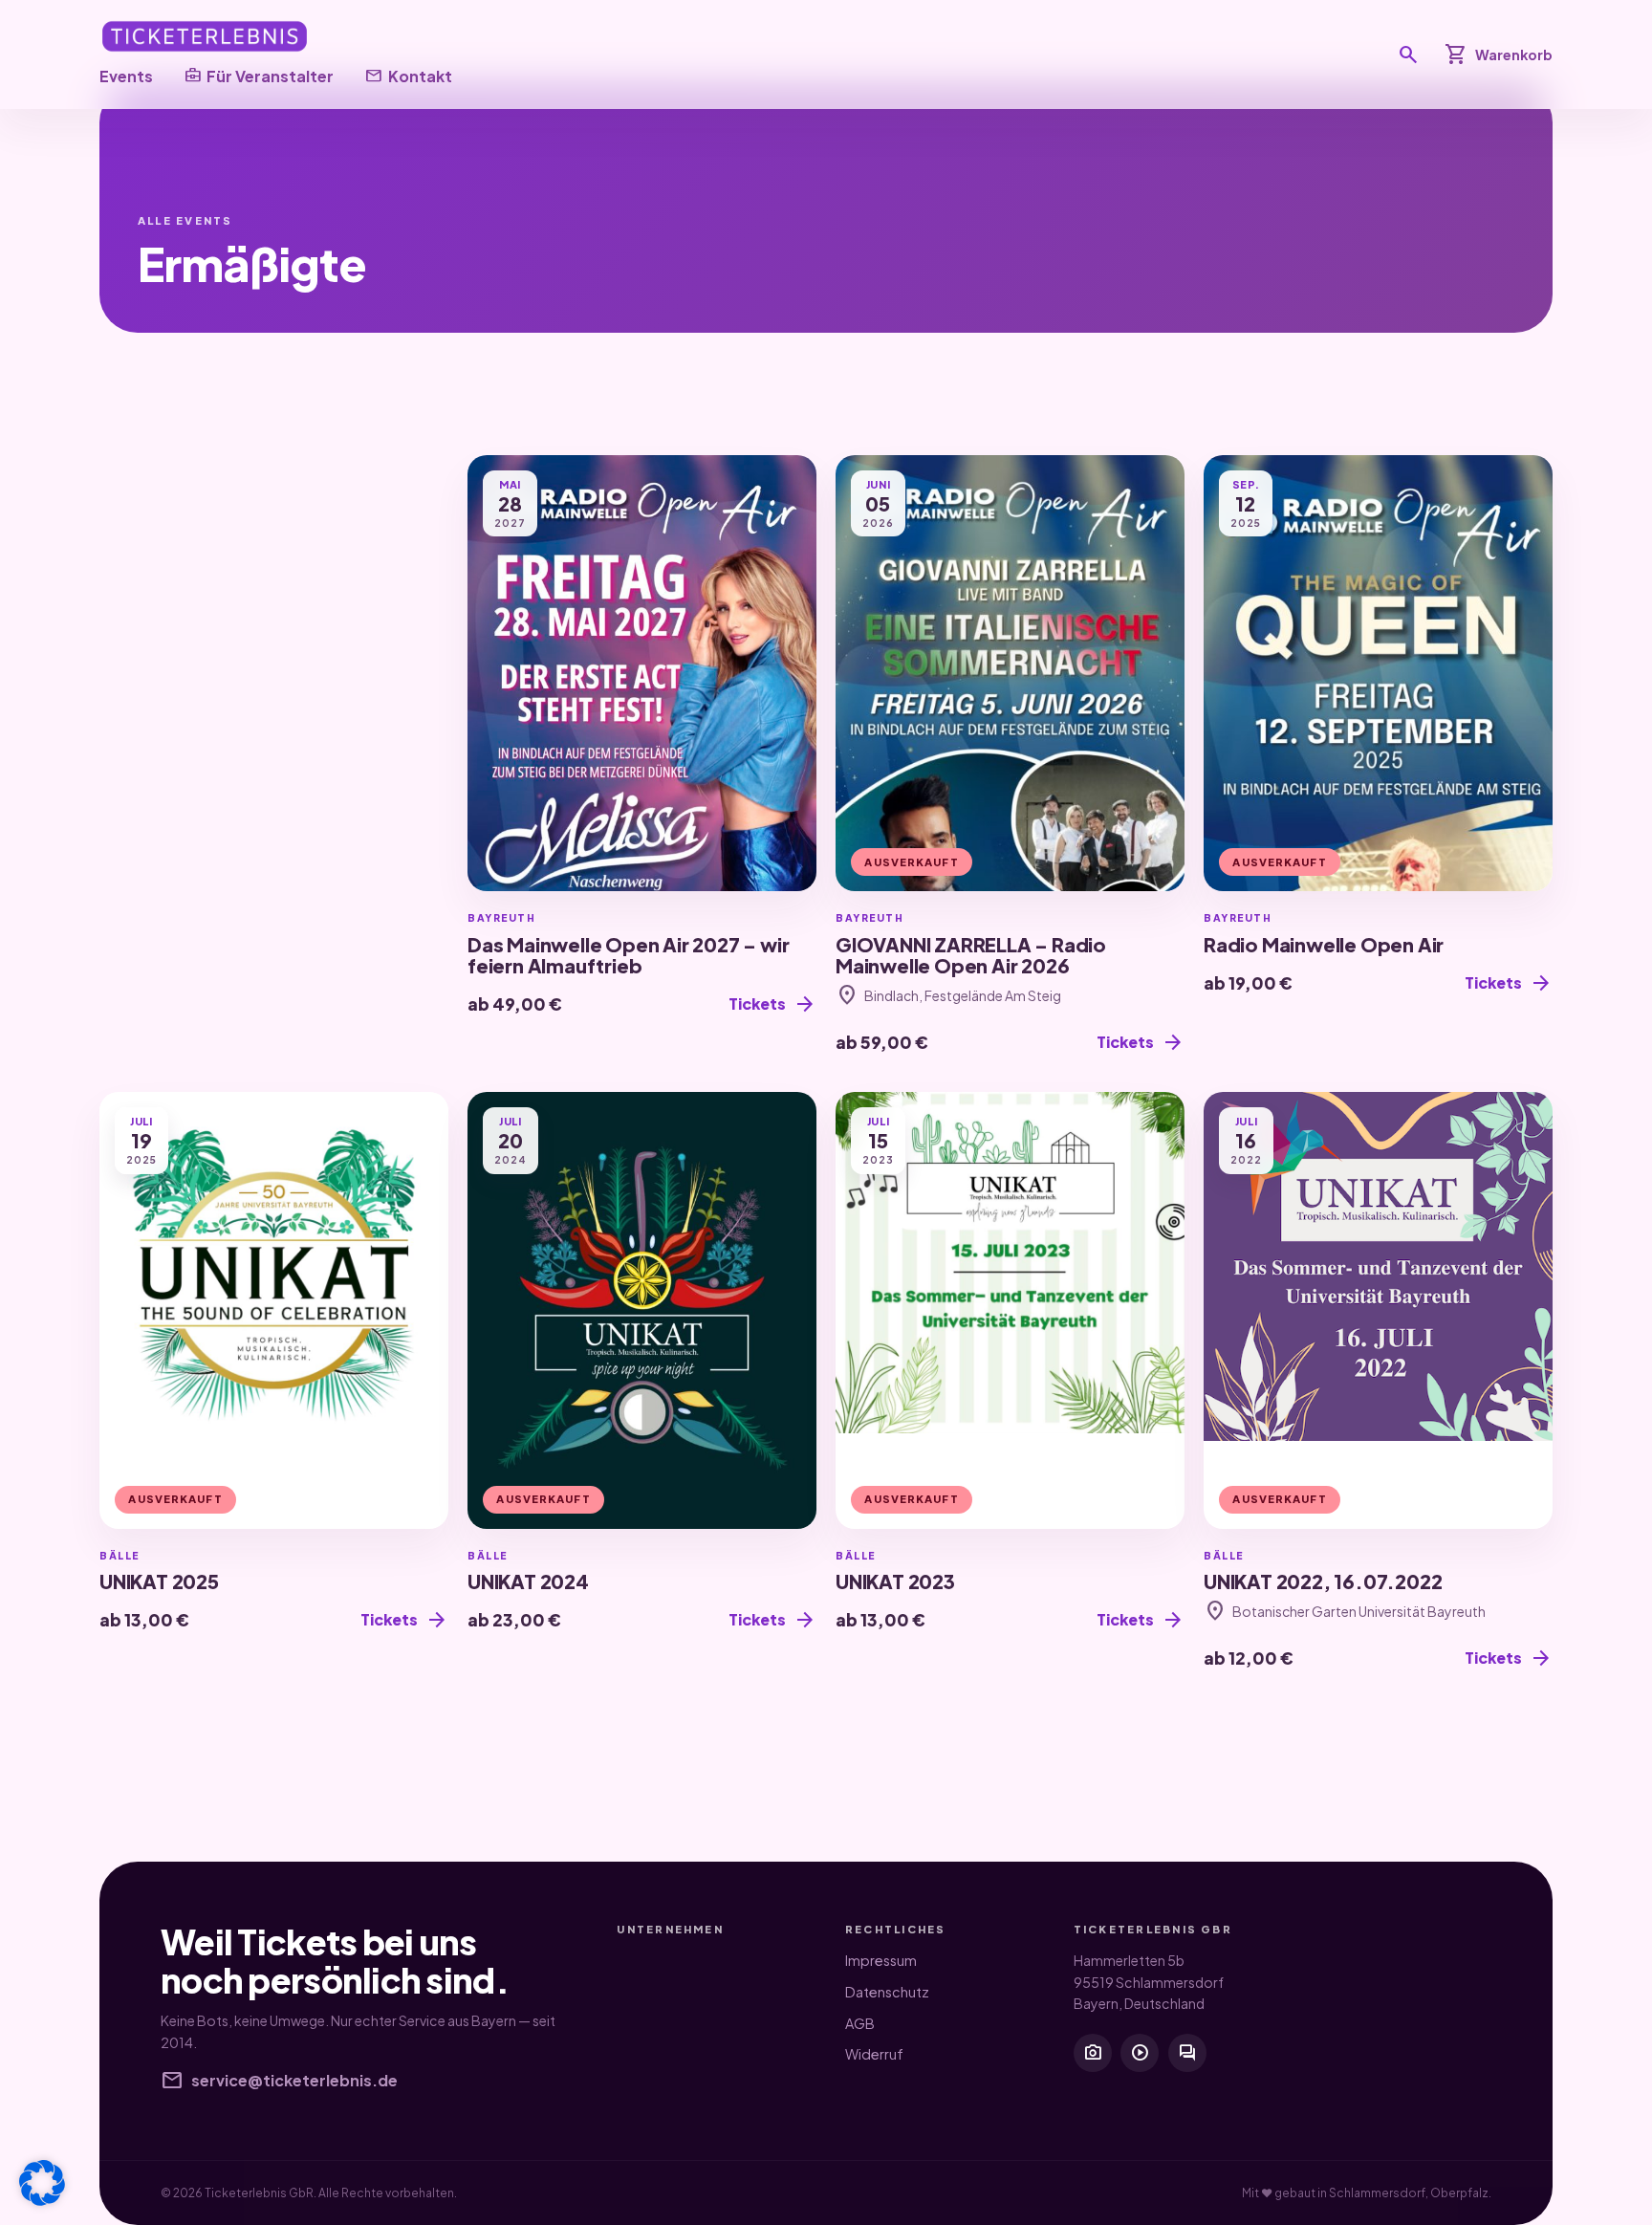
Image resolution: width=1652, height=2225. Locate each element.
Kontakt (408, 76)
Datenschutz (887, 1992)
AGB (860, 2023)
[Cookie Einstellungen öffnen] (42, 2183)
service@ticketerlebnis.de (279, 2081)
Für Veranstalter (259, 76)
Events (126, 76)
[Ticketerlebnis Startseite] (205, 36)
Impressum (881, 1960)
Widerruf (874, 2054)
